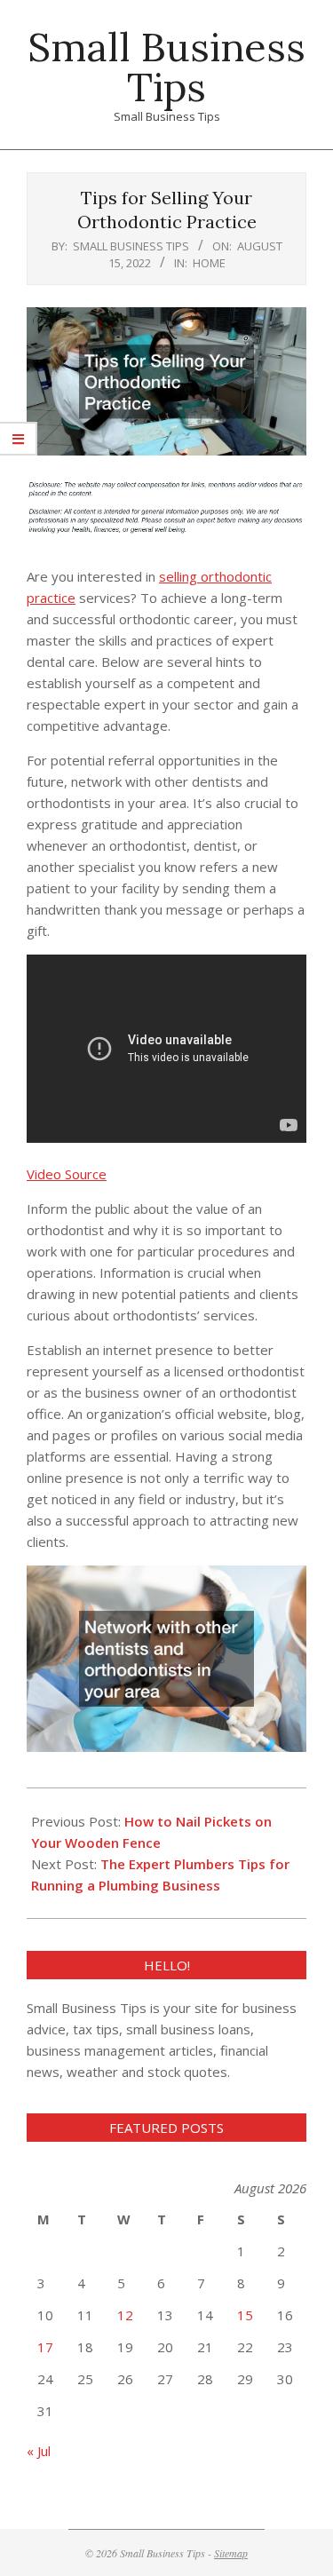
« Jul (39, 2451)
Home (209, 263)
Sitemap (231, 2553)
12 (125, 2315)
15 (245, 2315)
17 (45, 2347)
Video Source (67, 1174)
